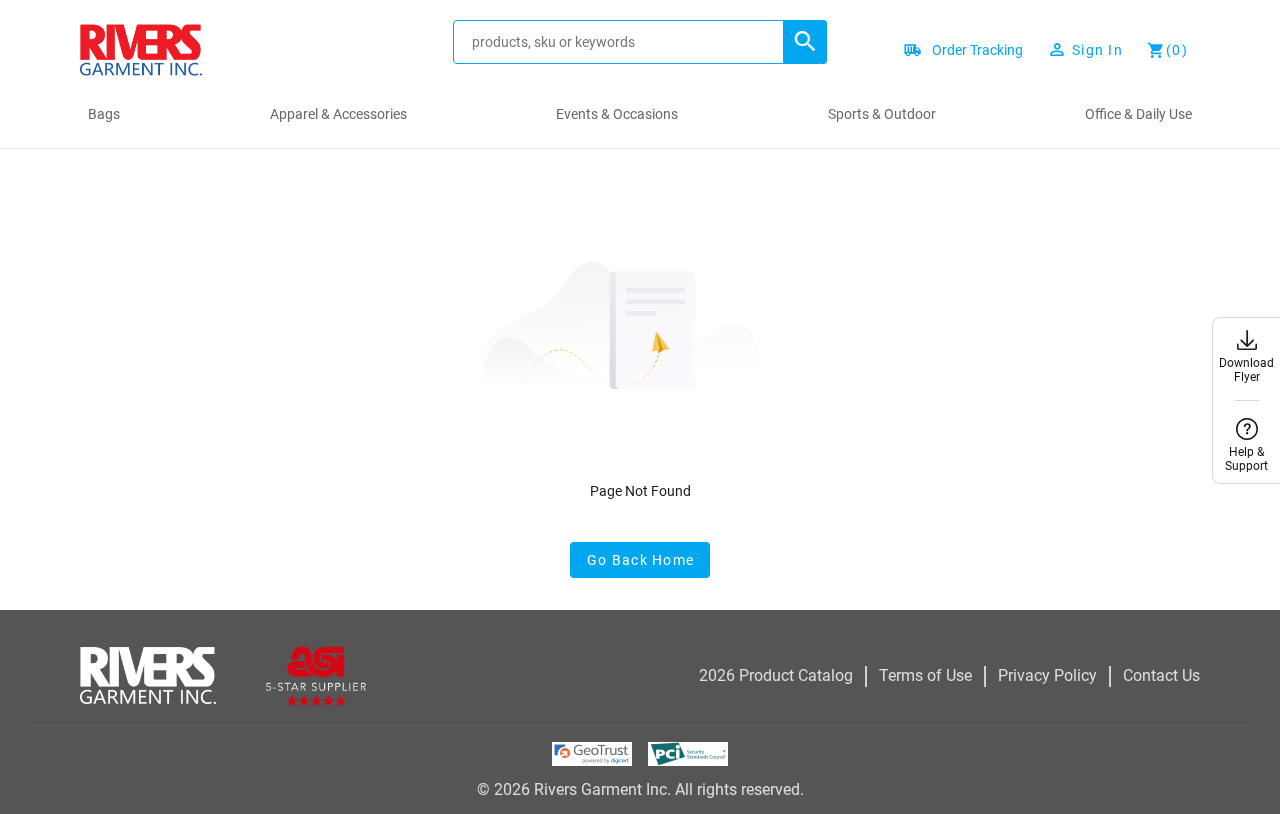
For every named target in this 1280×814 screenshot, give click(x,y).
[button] (805, 42)
